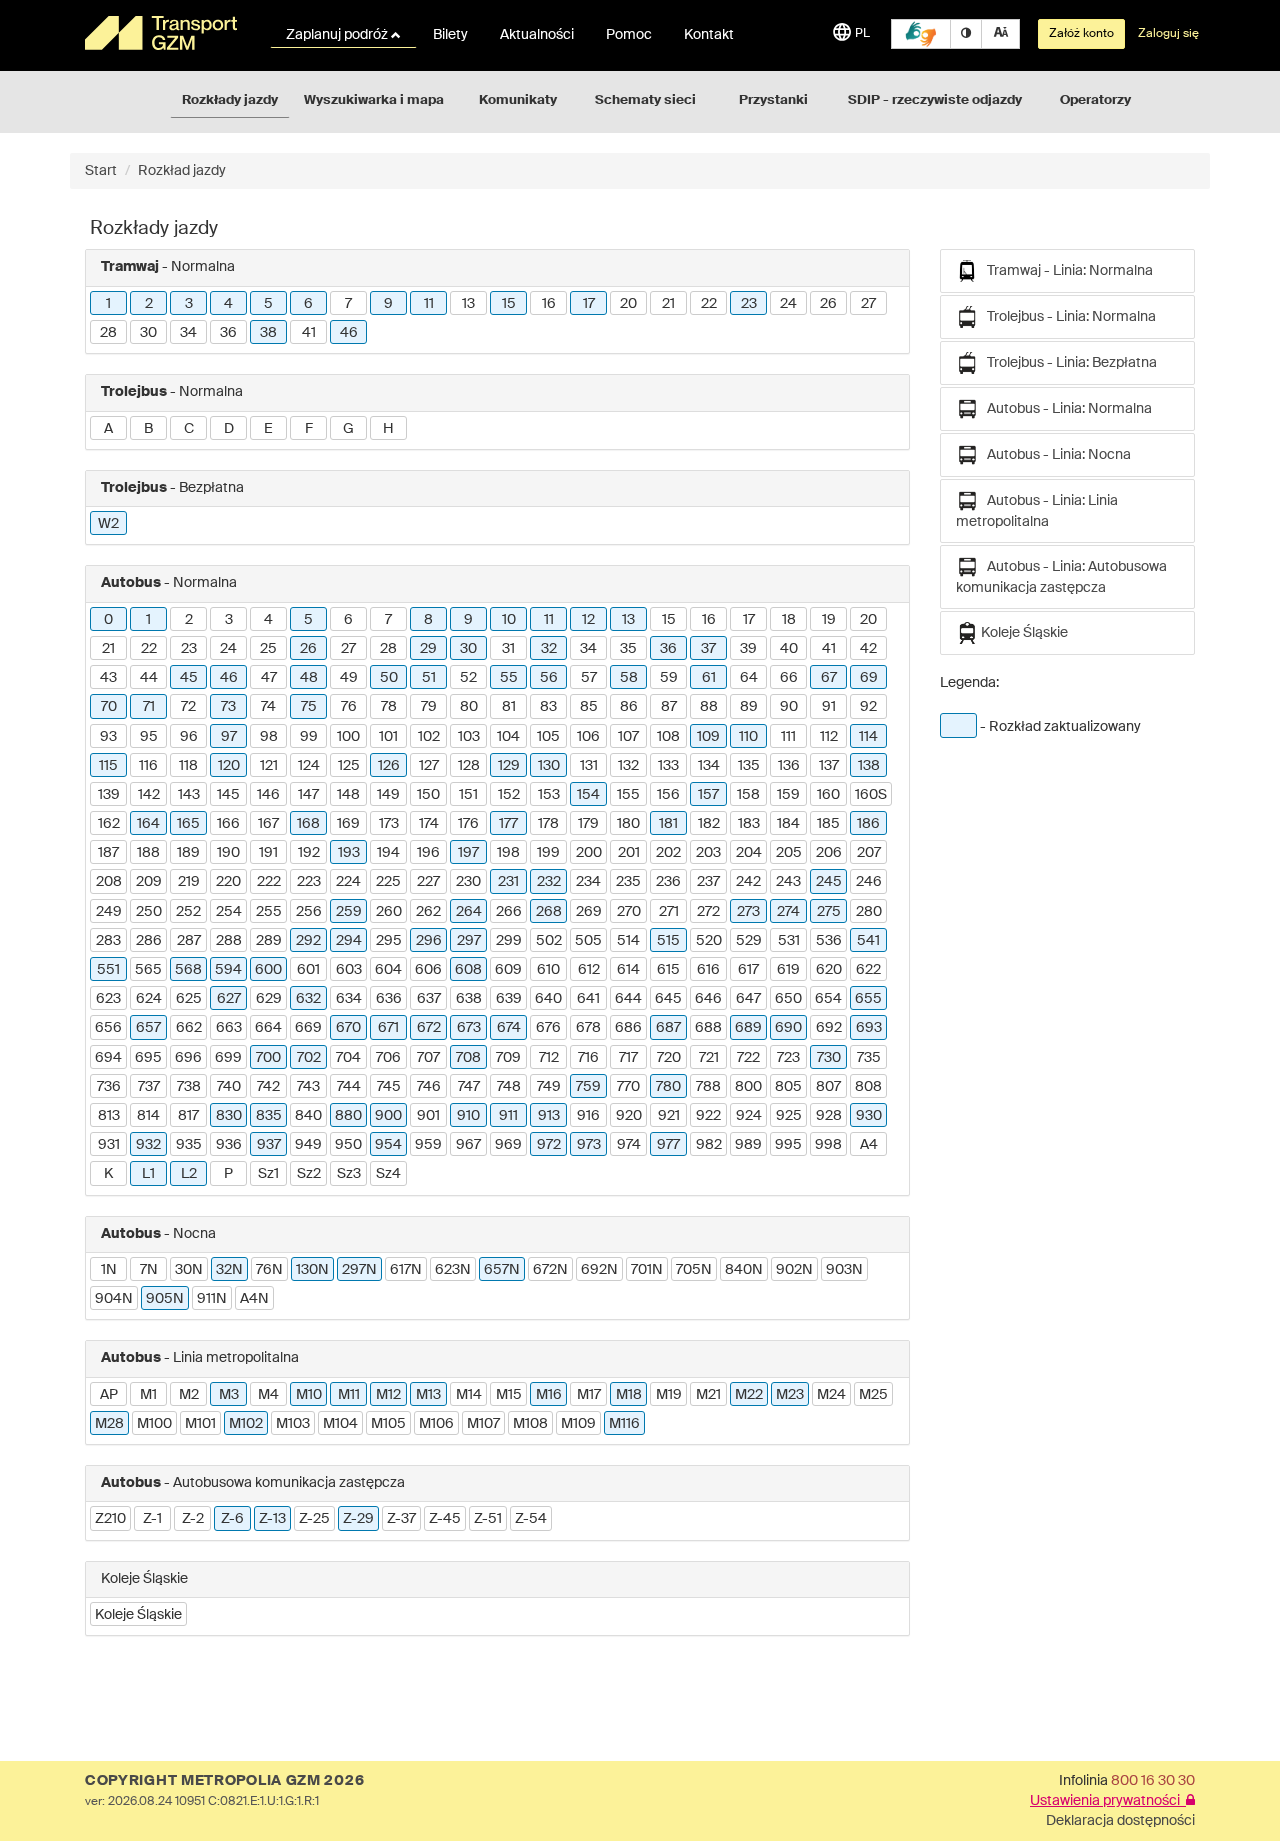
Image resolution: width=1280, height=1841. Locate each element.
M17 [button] (589, 1395)
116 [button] (148, 766)
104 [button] (508, 737)
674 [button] (509, 1028)
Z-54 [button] (531, 1519)
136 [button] (789, 766)
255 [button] (269, 912)
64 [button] (749, 678)
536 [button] (829, 941)
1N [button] (109, 1270)
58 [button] (629, 678)
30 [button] (148, 333)
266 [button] (509, 912)
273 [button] (748, 912)
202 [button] (668, 853)
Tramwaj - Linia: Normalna (1065, 271)
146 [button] (268, 795)
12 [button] (588, 620)
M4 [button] (268, 1395)
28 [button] (108, 333)
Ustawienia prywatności (1108, 1801)
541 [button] (868, 941)
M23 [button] (790, 1395)
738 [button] (189, 1087)
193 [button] (349, 853)
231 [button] (508, 882)
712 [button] (549, 1058)
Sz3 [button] (349, 1174)
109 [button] (708, 737)
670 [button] (348, 1028)
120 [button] (229, 766)
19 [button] (829, 620)
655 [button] (868, 999)
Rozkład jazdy (182, 171)
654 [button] (828, 999)
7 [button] (348, 304)
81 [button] (509, 707)
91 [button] (829, 707)
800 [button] (748, 1087)
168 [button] (308, 824)
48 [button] (309, 678)
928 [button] (829, 1116)
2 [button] (149, 304)
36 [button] (228, 333)
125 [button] (349, 766)
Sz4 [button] (388, 1174)
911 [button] (508, 1116)
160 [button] (828, 795)
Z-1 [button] (152, 1519)
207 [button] (869, 853)
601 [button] (308, 970)
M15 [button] (509, 1395)
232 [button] (549, 882)
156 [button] (668, 795)
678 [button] (588, 1028)
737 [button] (149, 1087)
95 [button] (149, 737)
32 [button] (549, 649)
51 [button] (429, 678)
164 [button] (148, 824)
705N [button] (694, 1270)
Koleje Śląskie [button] (138, 1615)
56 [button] (549, 678)
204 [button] (749, 853)
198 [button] (508, 853)
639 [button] (509, 999)
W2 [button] (108, 524)
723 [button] (788, 1058)
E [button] (268, 429)
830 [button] (229, 1116)
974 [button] (629, 1145)
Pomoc (629, 35)
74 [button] (268, 707)
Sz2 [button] (309, 1174)
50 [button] (389, 678)
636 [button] (389, 999)
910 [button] (468, 1116)
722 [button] (748, 1058)
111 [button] (788, 737)
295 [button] (389, 941)
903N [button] (844, 1270)
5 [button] (268, 304)
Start (101, 171)
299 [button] (509, 941)
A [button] (108, 429)
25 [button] (268, 649)
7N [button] (149, 1270)
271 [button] (669, 912)
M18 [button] (629, 1395)
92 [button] (868, 707)
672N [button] (550, 1270)
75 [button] (309, 707)
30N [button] (189, 1270)
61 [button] (709, 678)
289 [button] (269, 941)
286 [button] (149, 941)
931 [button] (109, 1145)
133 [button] (668, 766)
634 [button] (349, 999)
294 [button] (349, 941)
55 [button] (509, 678)
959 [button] (428, 1145)
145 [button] (228, 795)
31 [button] (508, 649)
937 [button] (269, 1145)
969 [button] (508, 1145)
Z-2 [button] (193, 1519)
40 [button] (789, 649)
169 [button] (348, 824)
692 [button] (829, 1028)
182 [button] (709, 824)
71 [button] (149, 707)
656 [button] (108, 1028)
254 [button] (229, 912)
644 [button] (628, 999)
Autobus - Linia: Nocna (1054, 455)
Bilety (450, 35)
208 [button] (109, 882)
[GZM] (165, 33)
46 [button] (349, 333)
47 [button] (269, 678)
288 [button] (229, 941)
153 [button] (549, 795)
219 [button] (189, 882)
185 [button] (828, 824)
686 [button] (628, 1028)
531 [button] (789, 941)
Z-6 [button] (232, 1519)
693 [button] (869, 1028)
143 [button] (189, 795)
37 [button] (708, 649)
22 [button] (709, 304)
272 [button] (708, 912)
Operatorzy (1095, 100)
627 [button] (229, 999)
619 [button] (788, 970)
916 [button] (588, 1116)
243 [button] (788, 882)
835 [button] (269, 1116)
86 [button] (629, 707)
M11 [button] (349, 1395)
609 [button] (508, 970)
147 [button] (308, 795)
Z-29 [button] (358, 1519)
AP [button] (109, 1395)
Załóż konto (1081, 34)
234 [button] (588, 882)
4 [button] (228, 304)
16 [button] (549, 304)
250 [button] (149, 912)
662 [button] (189, 1028)
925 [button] (789, 1116)
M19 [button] (669, 1395)
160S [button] (871, 795)
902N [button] (794, 1270)
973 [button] (589, 1145)
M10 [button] (309, 1395)
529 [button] (749, 941)
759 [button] (588, 1087)
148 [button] (348, 795)
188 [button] (148, 853)
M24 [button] (831, 1395)
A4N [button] (254, 1299)
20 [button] (628, 304)
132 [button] (628, 766)
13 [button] (468, 304)
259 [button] (349, 912)
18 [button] (789, 620)
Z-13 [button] (272, 1519)
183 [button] (749, 824)
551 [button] (108, 970)
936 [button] (229, 1145)
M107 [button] (483, 1424)
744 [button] (349, 1087)
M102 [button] (246, 1424)
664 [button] (268, 1028)
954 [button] (388, 1145)
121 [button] (269, 766)
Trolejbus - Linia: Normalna (1067, 317)
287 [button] (189, 941)
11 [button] (429, 304)
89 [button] (749, 707)
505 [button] (588, 941)
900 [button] (388, 1116)
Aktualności (537, 35)
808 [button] (868, 1087)
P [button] (228, 1174)
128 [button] (469, 766)
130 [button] (549, 766)
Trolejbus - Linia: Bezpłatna (1067, 363)
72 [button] (188, 707)
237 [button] (708, 882)
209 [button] (149, 882)
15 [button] (509, 304)
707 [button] (428, 1058)
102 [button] (429, 737)
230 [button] (468, 882)
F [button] (309, 429)
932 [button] (148, 1145)
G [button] (348, 429)
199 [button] (548, 853)
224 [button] (348, 882)
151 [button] (468, 795)
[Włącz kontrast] (966, 34)
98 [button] (269, 737)
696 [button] (188, 1058)
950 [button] (348, 1145)
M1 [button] (148, 1395)
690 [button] (788, 1028)
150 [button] (428, 795)
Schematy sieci (645, 100)
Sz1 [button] (268, 1174)
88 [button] (709, 707)
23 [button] (749, 304)
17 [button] (589, 304)
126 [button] (389, 766)
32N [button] (229, 1270)
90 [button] (789, 707)
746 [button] (429, 1087)
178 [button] (548, 824)
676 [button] (548, 1028)
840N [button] (744, 1270)
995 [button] (788, 1145)
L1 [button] (148, 1174)
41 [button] (309, 333)
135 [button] (749, 766)
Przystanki (773, 100)
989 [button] (748, 1145)
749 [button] (549, 1087)
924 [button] (749, 1116)
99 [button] (309, 737)
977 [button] (668, 1145)
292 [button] (308, 941)
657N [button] (502, 1270)
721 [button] (709, 1058)
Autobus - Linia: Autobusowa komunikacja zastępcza (1061, 577)
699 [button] (228, 1058)
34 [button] (188, 333)
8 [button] (428, 620)
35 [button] (628, 649)
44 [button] (149, 678)
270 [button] (629, 912)
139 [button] (109, 795)
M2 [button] (189, 1395)
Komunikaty (518, 100)
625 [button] (189, 999)
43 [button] (108, 678)
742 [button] (268, 1087)
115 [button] (108, 766)
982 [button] (709, 1145)
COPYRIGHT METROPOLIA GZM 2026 (224, 1781)
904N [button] (114, 1299)
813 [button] (109, 1116)
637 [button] (429, 999)
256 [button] (309, 912)
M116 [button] (624, 1424)
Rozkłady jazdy (230, 100)
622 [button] (868, 970)
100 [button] (348, 737)
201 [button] (629, 853)
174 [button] (429, 824)
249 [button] (109, 912)
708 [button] (468, 1058)
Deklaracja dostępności (1120, 1821)
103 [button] (469, 737)
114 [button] (868, 737)
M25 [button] (873, 1395)
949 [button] (308, 1145)
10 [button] (509, 620)
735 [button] (869, 1058)
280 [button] (869, 912)
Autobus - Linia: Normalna (1065, 409)
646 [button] (708, 999)
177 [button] (508, 824)
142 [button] (149, 795)
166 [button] (228, 824)
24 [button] (788, 304)
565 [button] (148, 970)
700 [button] (268, 1058)
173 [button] (389, 824)
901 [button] (428, 1116)
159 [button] (788, 795)
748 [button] (509, 1087)
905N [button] (165, 1299)
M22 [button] (749, 1395)
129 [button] (509, 766)
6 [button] (308, 304)
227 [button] (428, 882)
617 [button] (748, 970)
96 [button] (189, 737)
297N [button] (359, 1270)
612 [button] (589, 970)
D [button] (229, 429)
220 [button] (228, 882)
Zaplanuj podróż (338, 35)
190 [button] (228, 853)
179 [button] (588, 824)
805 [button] (788, 1087)
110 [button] (748, 737)
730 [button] (829, 1058)
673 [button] (469, 1028)
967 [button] (468, 1145)
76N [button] (269, 1270)
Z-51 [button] (488, 1519)
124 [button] (309, 766)
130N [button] (312, 1270)
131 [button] (589, 766)
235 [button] (628, 882)
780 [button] (668, 1087)
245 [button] (829, 882)
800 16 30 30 (1153, 1781)
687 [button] (668, 1028)
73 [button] (228, 707)
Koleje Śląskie (1023, 633)
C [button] (189, 429)
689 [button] (748, 1028)
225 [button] (388, 882)
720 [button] (669, 1058)
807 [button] (828, 1087)
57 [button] (589, 678)
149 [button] (388, 795)
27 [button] (868, 304)
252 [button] (188, 912)
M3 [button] (229, 1395)
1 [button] (108, 304)
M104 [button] (340, 1424)
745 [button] (389, 1087)
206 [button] (829, 853)
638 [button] (469, 999)
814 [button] (148, 1116)
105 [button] (548, 737)
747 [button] (469, 1087)
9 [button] (388, 304)
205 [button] (789, 853)
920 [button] (629, 1116)
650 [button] (788, 999)
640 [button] (548, 999)
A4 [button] (869, 1145)
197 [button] (468, 853)
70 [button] (109, 707)
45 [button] (189, 678)
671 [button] (388, 1028)
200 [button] (589, 853)
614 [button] (628, 970)
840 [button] (308, 1116)
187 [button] (108, 853)
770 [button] (628, 1087)
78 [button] (389, 707)
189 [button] (188, 853)
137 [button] (829, 766)
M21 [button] (708, 1395)
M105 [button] (388, 1424)
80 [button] (469, 707)
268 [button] (549, 912)
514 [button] (628, 941)
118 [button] (188, 766)
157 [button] (708, 795)
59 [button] (669, 678)
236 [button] (668, 882)
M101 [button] (200, 1424)
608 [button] (468, 970)
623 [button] (108, 999)
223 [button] (309, 882)
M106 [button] (436, 1424)
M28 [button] (109, 1424)
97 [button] (229, 737)
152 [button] (509, 795)
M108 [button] (530, 1424)
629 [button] (269, 999)
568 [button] (188, 970)
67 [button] (829, 678)
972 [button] (549, 1145)
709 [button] (508, 1058)
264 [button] (469, 912)
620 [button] (829, 970)
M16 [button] (549, 1395)
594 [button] (228, 970)
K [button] (108, 1174)
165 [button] (188, 824)
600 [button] (268, 970)
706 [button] (388, 1058)
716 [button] (588, 1058)
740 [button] (229, 1087)
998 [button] (828, 1145)
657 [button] (148, 1028)
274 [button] (788, 912)
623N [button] (453, 1270)
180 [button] (628, 824)
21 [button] (668, 304)
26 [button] (828, 304)
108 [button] (668, 737)
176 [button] (468, 824)
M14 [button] (469, 1395)
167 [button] (268, 824)
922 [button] (708, 1116)
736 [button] (109, 1087)
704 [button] (348, 1058)
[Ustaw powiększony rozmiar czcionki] (1000, 34)
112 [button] (829, 737)
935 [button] (189, 1145)
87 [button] (669, 707)
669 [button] (308, 1028)
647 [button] (748, 999)
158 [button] (748, 795)
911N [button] (212, 1299)
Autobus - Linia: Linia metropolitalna (1037, 511)
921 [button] (669, 1116)
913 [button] (549, 1116)
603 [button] (349, 970)
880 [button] (348, 1116)
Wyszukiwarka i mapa (374, 100)
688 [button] (708, 1028)
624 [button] (149, 999)
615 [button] (668, 970)
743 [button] (308, 1087)
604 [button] (388, 970)
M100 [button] (154, 1424)
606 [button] (428, 970)
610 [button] (548, 970)
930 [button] (869, 1116)
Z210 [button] (110, 1519)
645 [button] (668, 999)
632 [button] (308, 999)
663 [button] (229, 1028)
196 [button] (428, 853)
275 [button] (829, 912)
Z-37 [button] (401, 1519)
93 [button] (108, 737)
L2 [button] (189, 1174)
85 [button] (589, 707)
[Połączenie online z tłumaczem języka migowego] (921, 34)
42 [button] (868, 649)
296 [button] (429, 941)
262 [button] (428, 912)
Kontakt (709, 35)
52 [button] (468, 678)
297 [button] (469, 941)
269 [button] (589, 912)
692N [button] (599, 1270)
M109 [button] (578, 1424)
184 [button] (788, 824)
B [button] (148, 429)
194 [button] (388, 853)
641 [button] (588, 999)
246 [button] (869, 882)
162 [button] (109, 824)
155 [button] (628, 795)
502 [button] (549, 941)
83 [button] (548, 707)
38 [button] (268, 333)
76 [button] (349, 707)
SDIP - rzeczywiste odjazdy (935, 100)
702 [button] (309, 1058)
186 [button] (868, 824)
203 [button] (708, 853)
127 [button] (429, 766)
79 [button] (429, 707)
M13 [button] (428, 1395)
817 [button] (188, 1116)
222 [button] (269, 882)
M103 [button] (293, 1424)
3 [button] (189, 304)
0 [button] (108, 620)
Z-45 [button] (445, 1519)
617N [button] (406, 1270)
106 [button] (588, 737)
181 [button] (668, 824)
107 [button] (628, 737)
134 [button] (709, 766)
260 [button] (389, 912)
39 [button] (748, 649)
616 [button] (708, 970)
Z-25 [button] (314, 1519)
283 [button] (108, 941)
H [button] (388, 429)
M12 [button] (388, 1395)
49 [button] (349, 678)
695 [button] (148, 1058)
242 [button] (748, 882)
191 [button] (268, 853)
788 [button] (708, 1087)
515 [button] (668, 941)
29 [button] (428, 649)
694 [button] (108, 1058)
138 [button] (869, 766)
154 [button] (588, 795)
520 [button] (709, 941)
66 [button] (789, 678)
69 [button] (869, 678)
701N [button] (647, 1270)
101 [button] (388, 737)
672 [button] (429, 1028)
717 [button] (628, 1058)
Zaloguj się (1168, 34)
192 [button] (309, 853)
